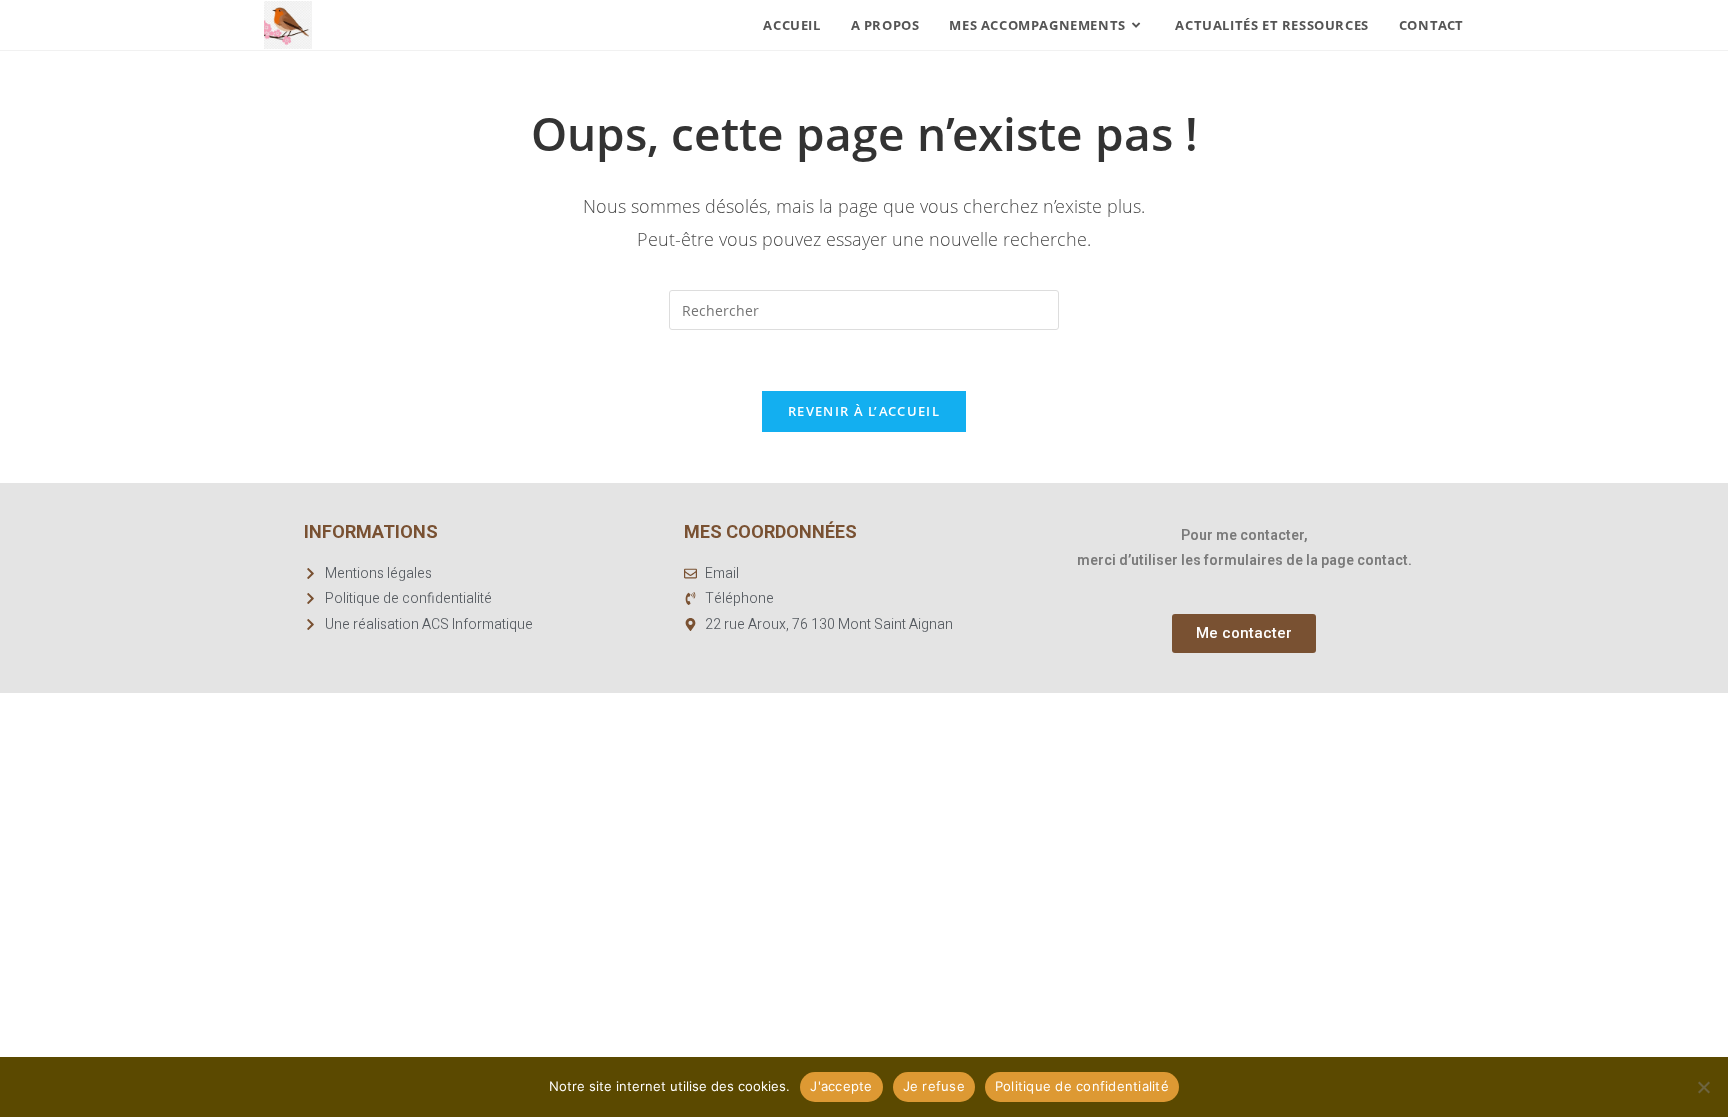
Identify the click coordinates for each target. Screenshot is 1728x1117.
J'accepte (841, 1086)
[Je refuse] (1703, 1087)
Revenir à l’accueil (864, 411)
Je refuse (934, 1086)
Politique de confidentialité (1082, 1086)
